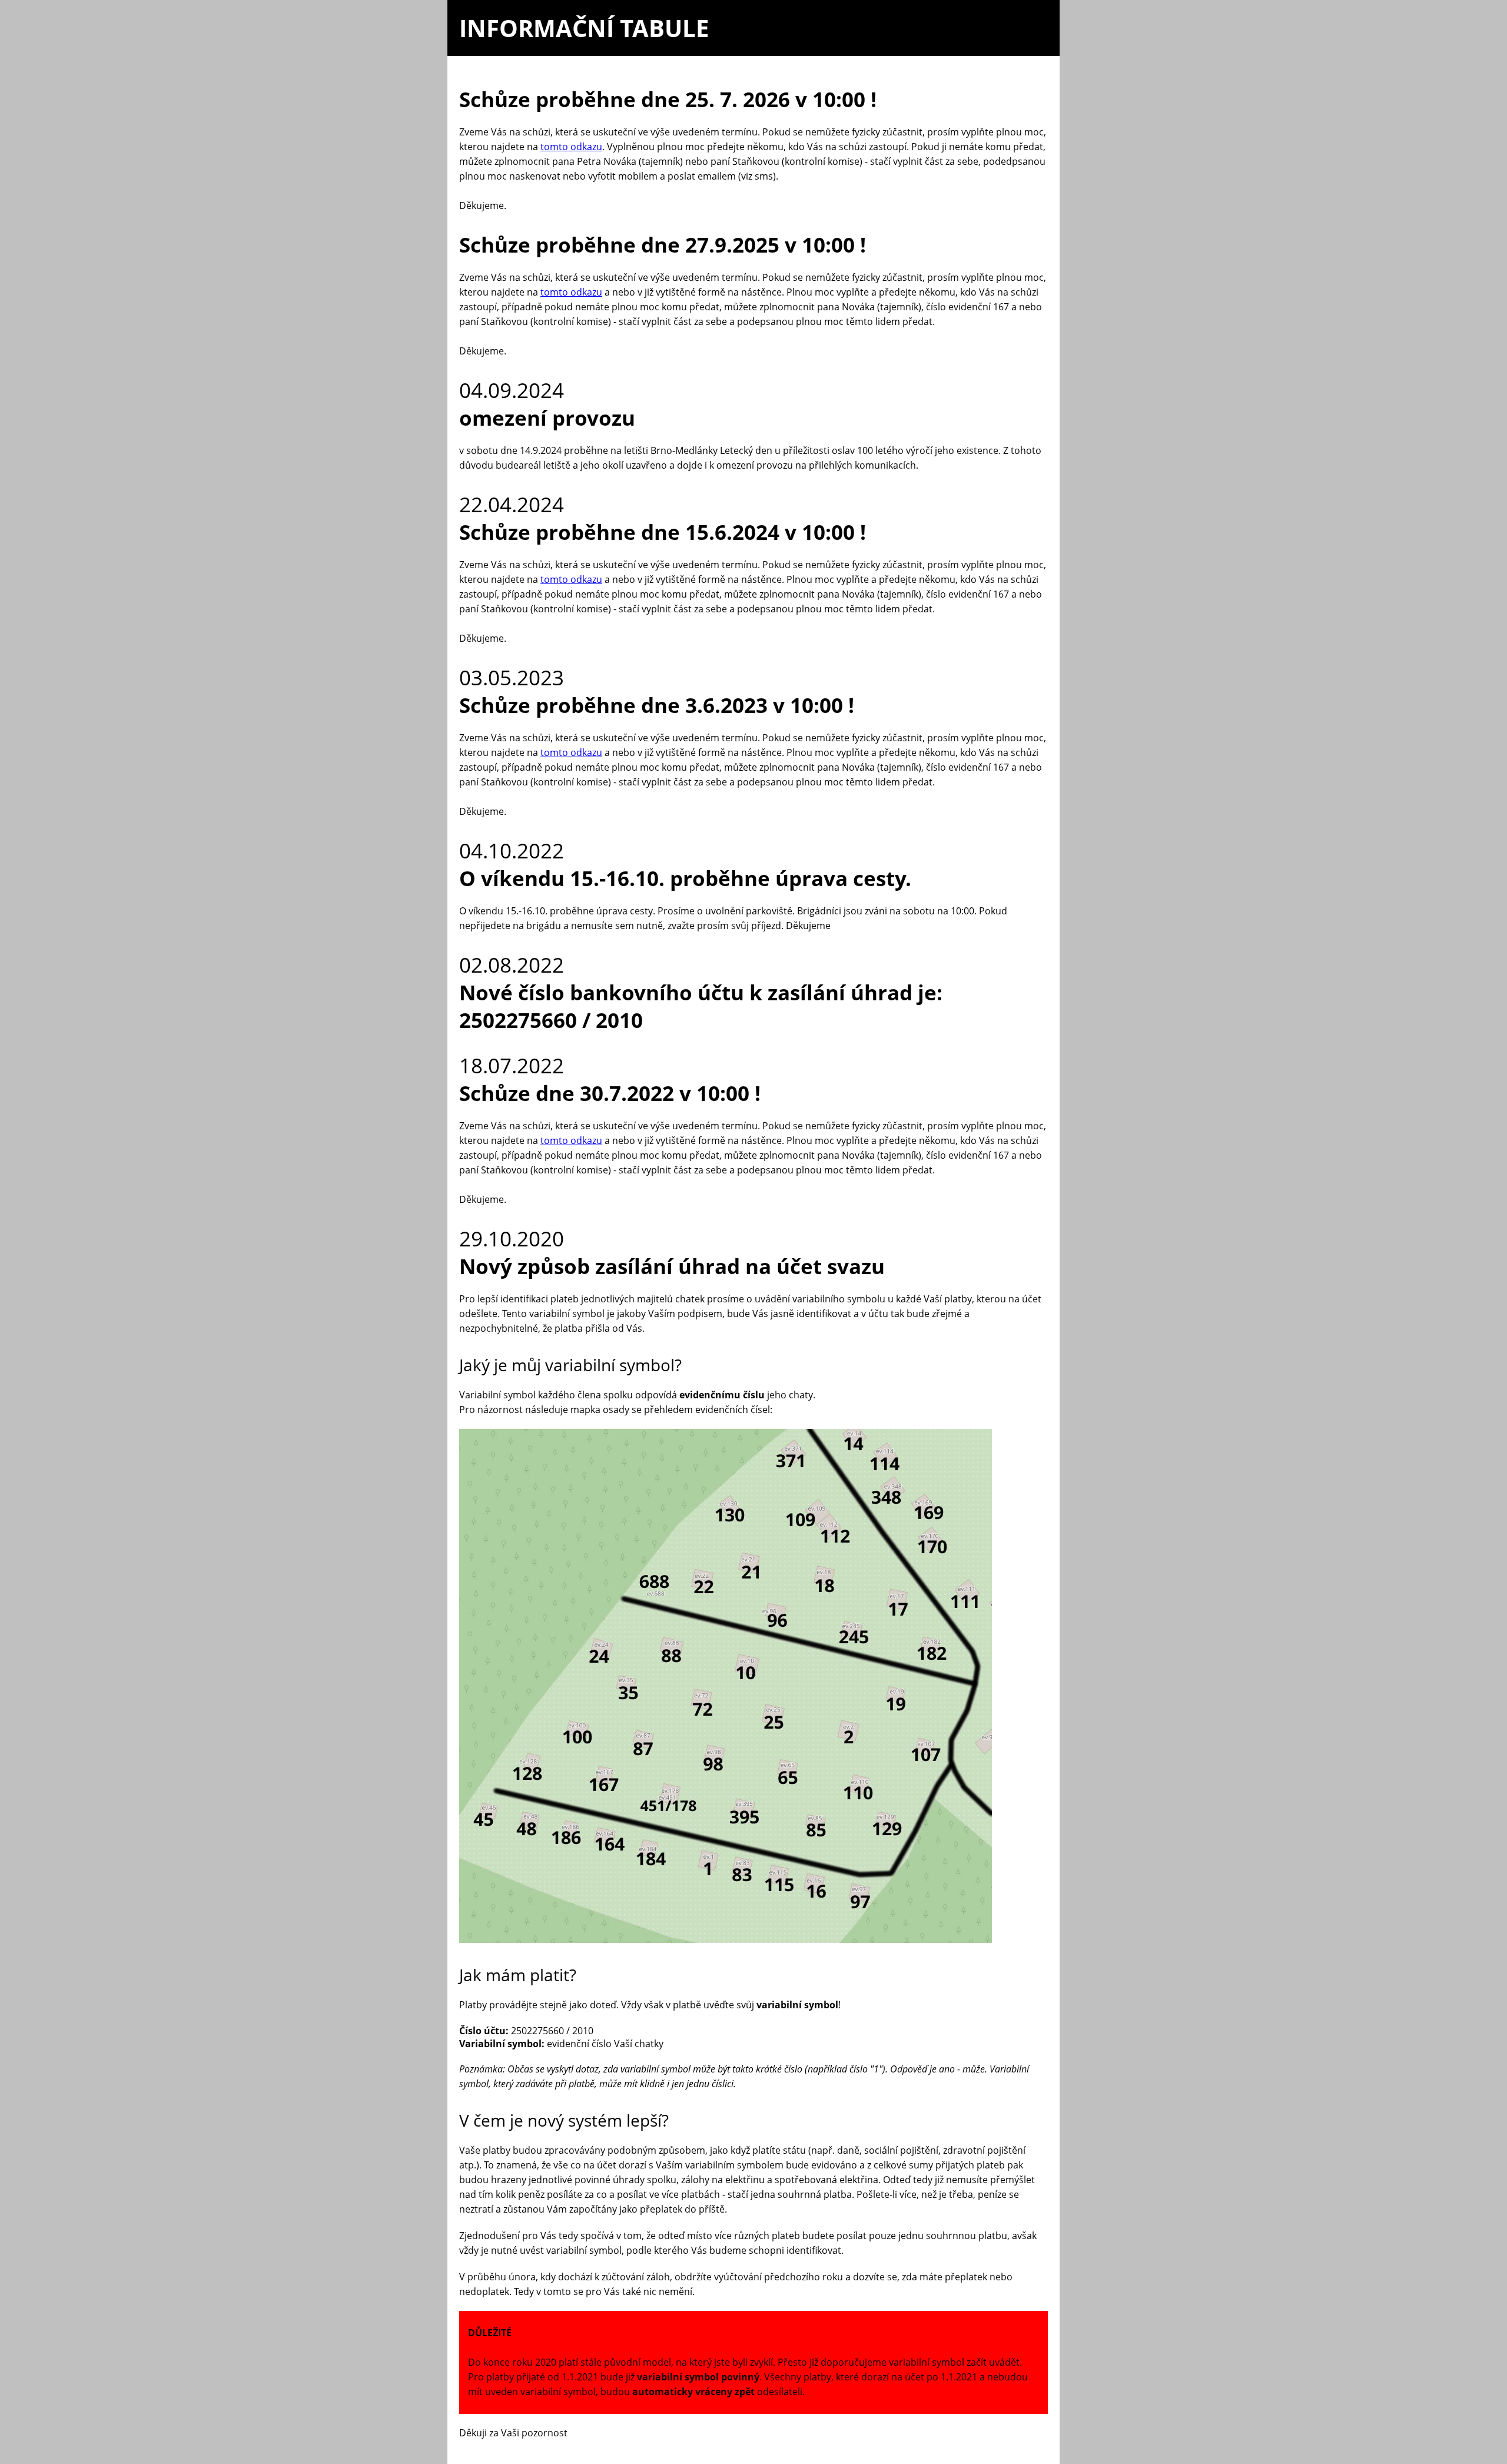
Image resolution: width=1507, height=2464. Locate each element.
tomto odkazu (571, 147)
